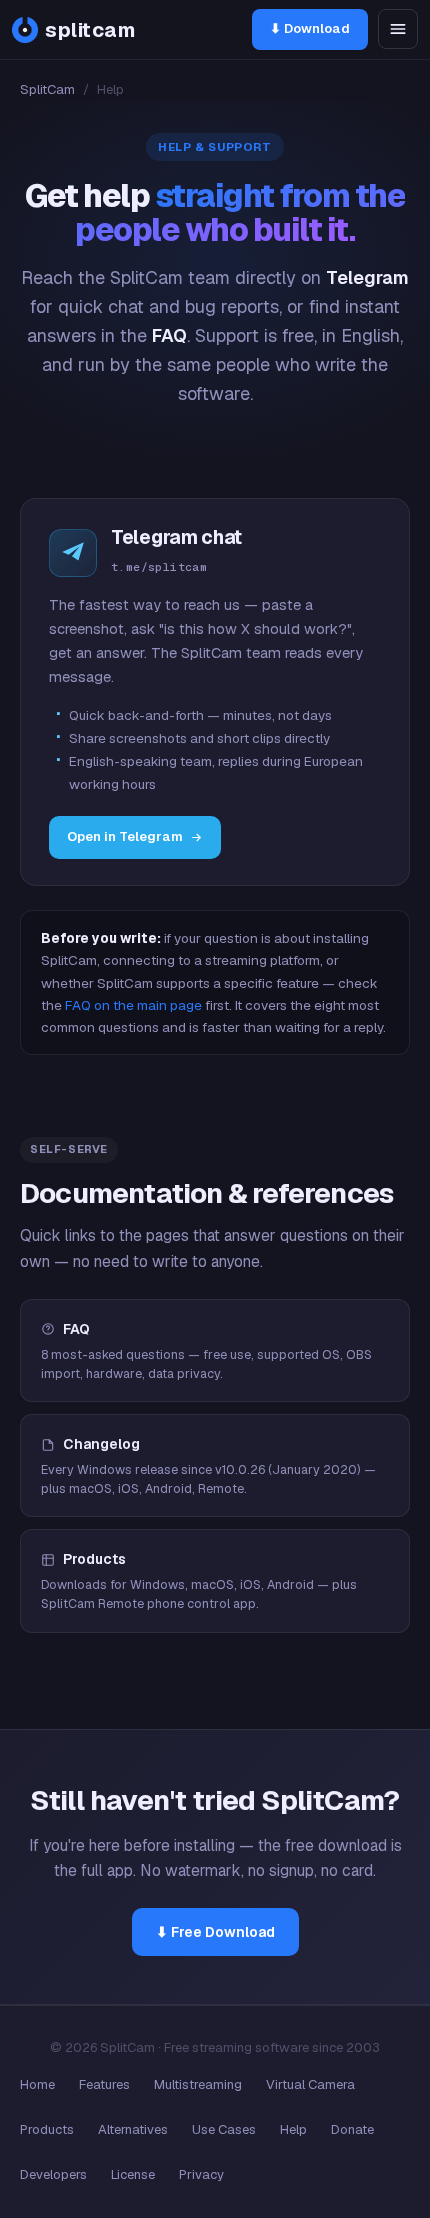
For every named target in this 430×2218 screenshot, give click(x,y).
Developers (53, 2174)
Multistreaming (198, 2084)
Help (293, 2129)
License (133, 2174)
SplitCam (47, 89)
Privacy (201, 2174)
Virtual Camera (310, 2084)
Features (104, 2084)
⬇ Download (310, 28)
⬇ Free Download (215, 1932)
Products (47, 2129)
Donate (352, 2129)
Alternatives (133, 2129)
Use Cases (224, 2129)
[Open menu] (398, 29)
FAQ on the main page (133, 1005)
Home (37, 2084)
